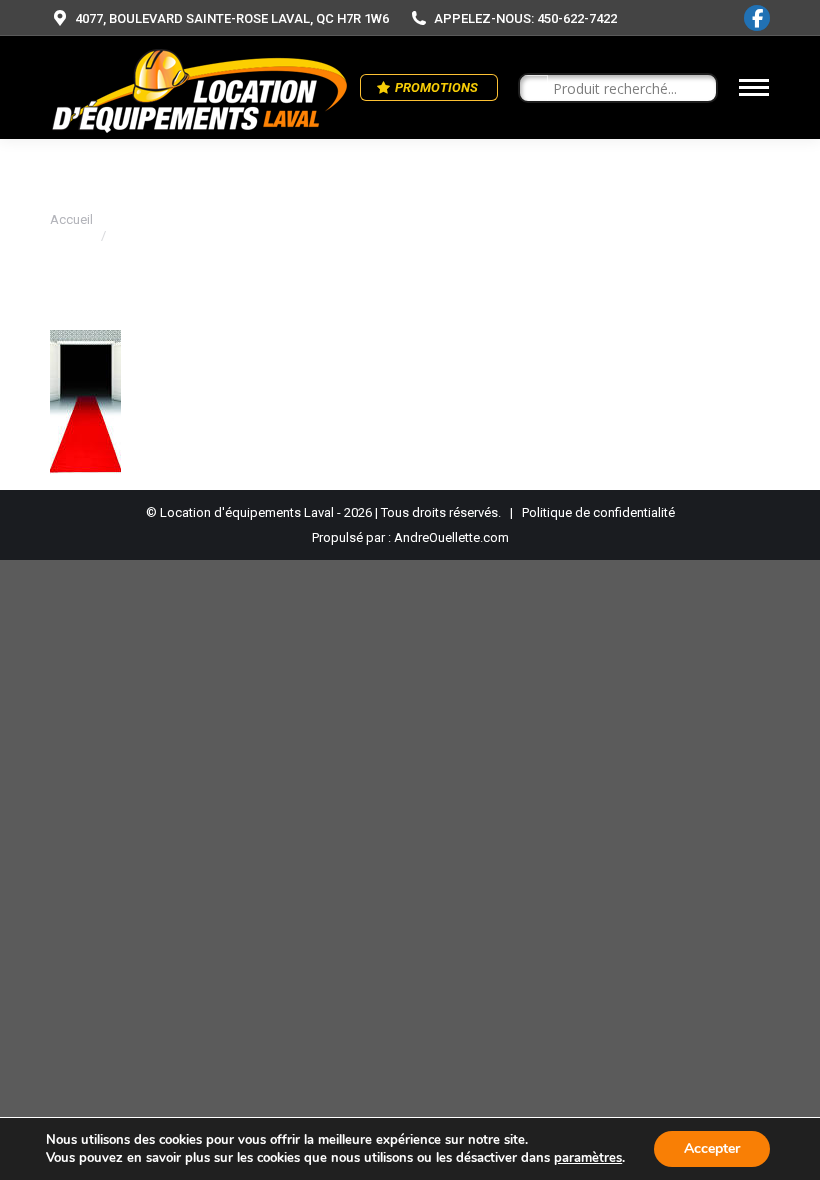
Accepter (712, 1148)
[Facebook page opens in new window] (757, 18)
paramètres (588, 1158)
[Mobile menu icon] (754, 87)
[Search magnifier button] (534, 89)
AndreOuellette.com (451, 537)
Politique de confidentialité (598, 512)
